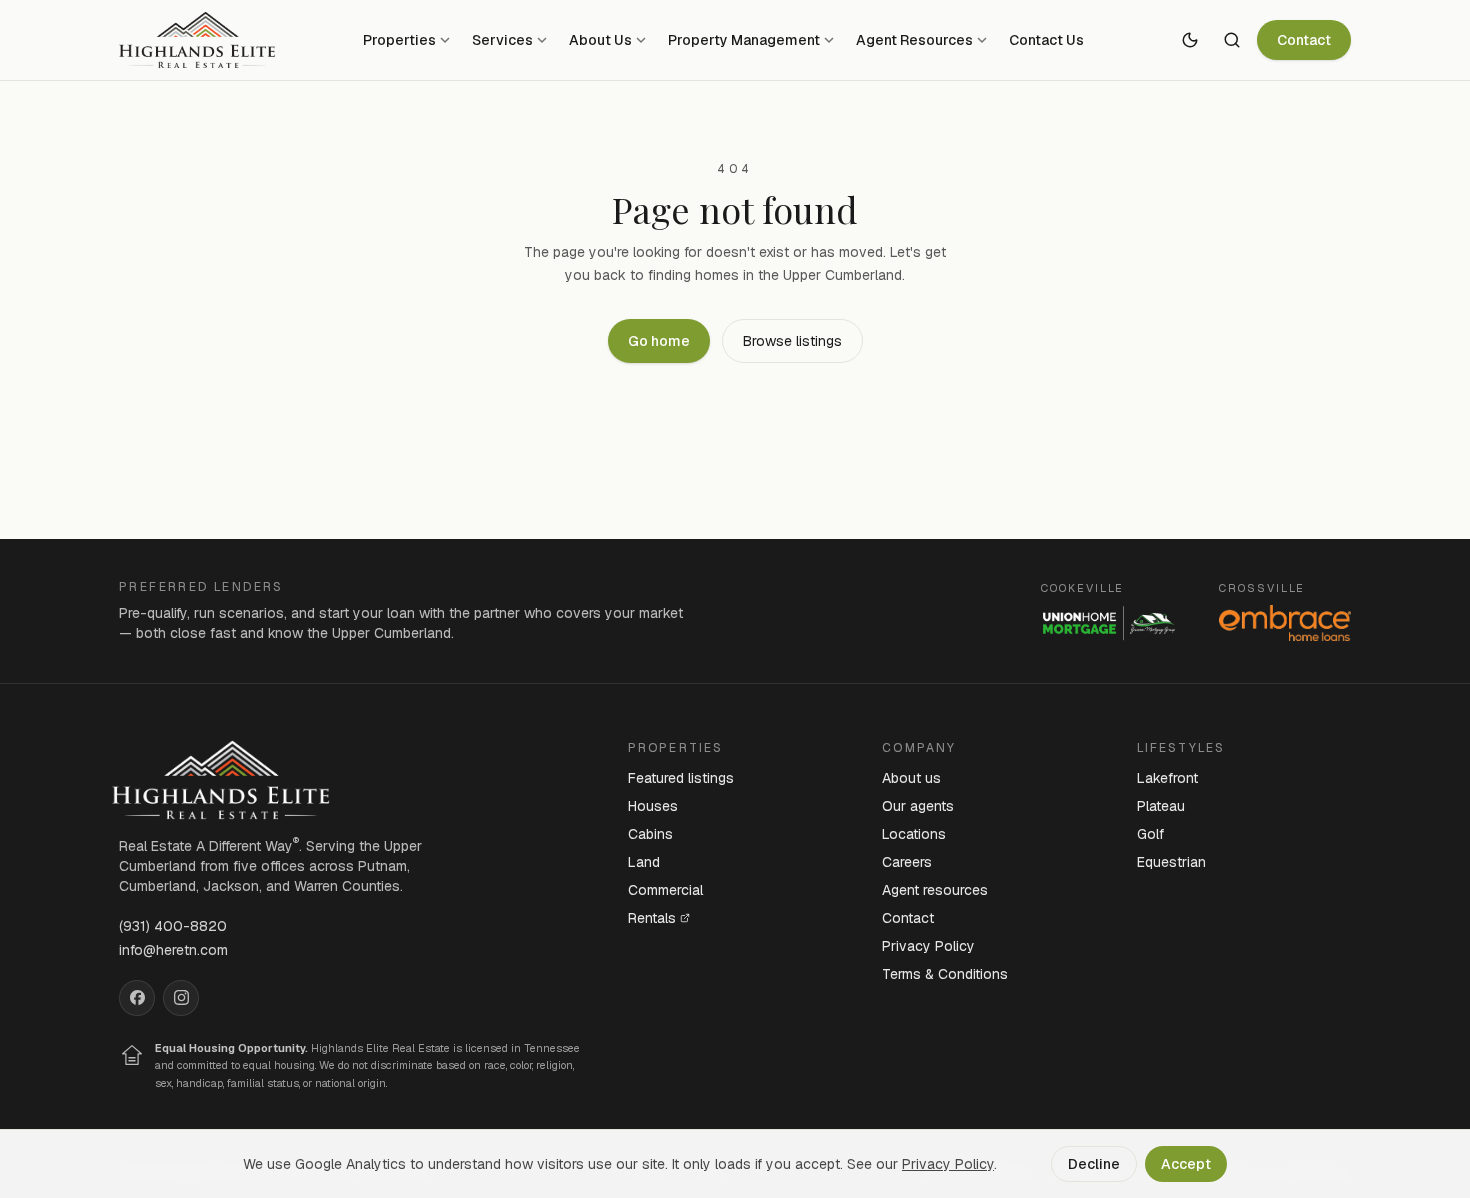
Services (502, 40)
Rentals (652, 918)
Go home (659, 341)
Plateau (1161, 806)
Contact (1304, 40)
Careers (907, 862)
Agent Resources (914, 40)
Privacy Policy (928, 946)
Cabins (650, 834)
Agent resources (935, 890)
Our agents (918, 806)
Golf (1150, 834)
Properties (399, 40)
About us (911, 778)
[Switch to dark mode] (1190, 40)
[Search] (1232, 40)
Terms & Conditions (945, 974)
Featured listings (681, 778)
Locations (914, 834)
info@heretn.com (173, 950)
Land (644, 862)
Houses (653, 806)
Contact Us (1046, 40)
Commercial (665, 890)
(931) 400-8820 (173, 926)
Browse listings (792, 341)
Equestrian (1171, 862)
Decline (1094, 1164)
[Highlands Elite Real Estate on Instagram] (181, 998)
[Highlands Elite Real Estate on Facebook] (137, 998)
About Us (600, 40)
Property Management (744, 40)
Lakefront (1167, 778)
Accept (1186, 1164)
